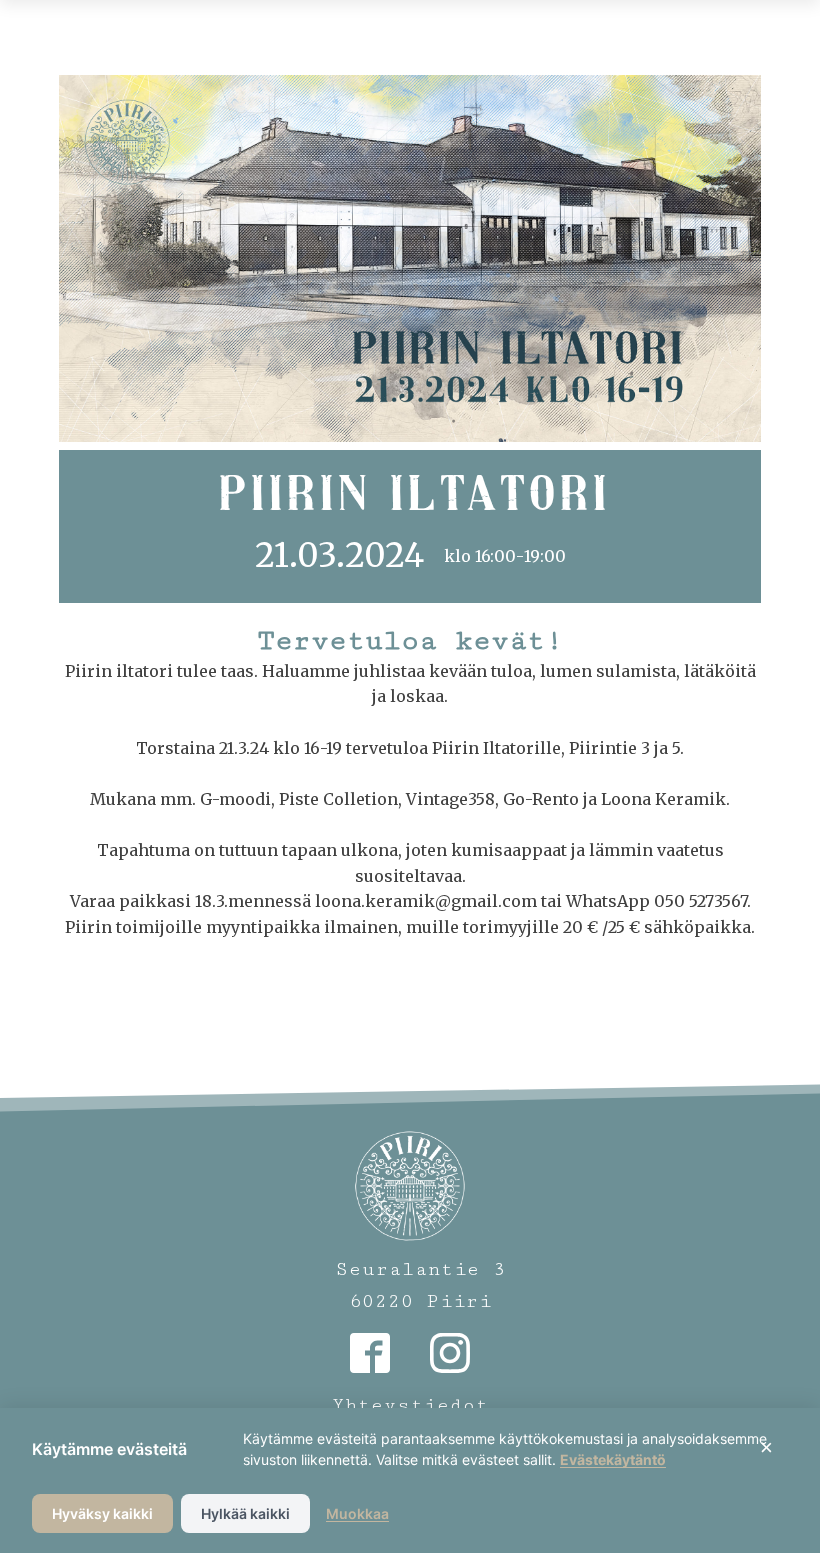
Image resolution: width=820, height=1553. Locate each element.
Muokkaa (357, 1513)
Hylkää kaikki (245, 1513)
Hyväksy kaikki (102, 1513)
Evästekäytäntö (613, 1459)
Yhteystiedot (410, 1405)
